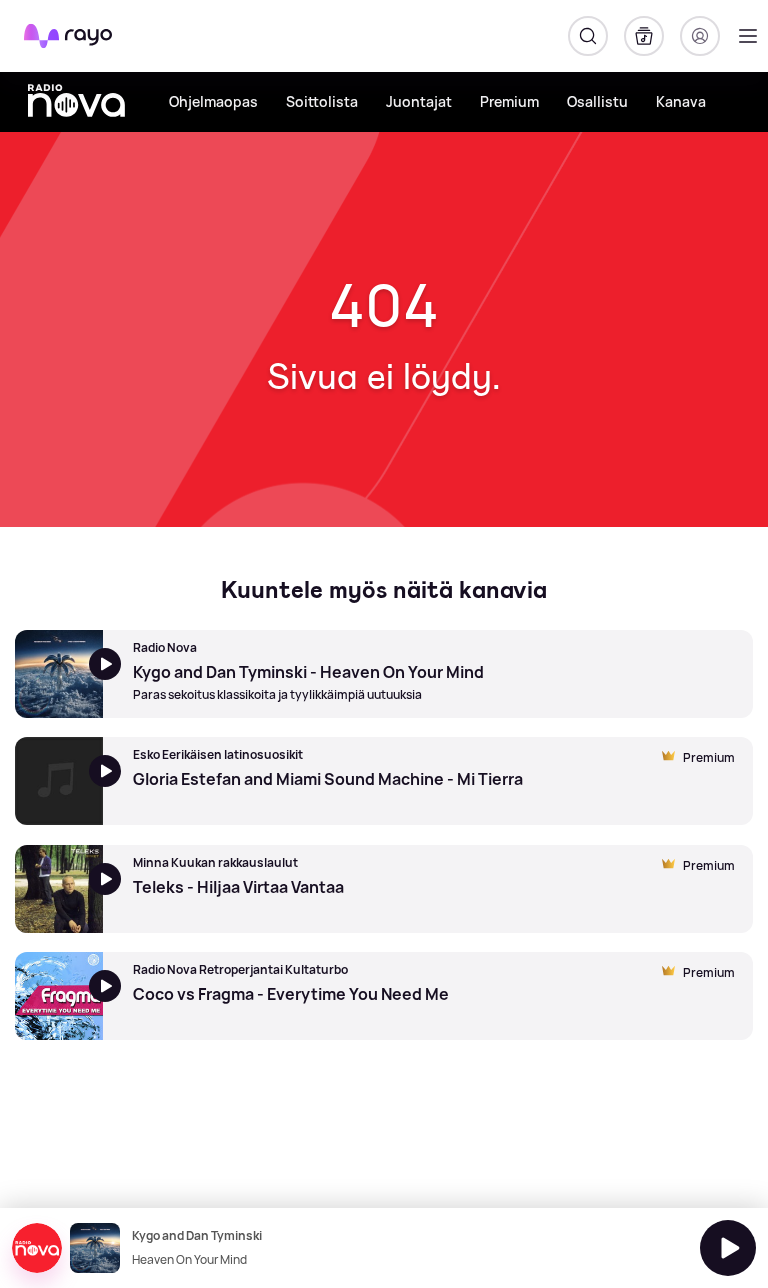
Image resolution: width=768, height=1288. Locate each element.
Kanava (681, 101)
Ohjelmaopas (213, 101)
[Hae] (588, 36)
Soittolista (322, 101)
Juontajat (419, 101)
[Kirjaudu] (700, 36)
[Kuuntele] (728, 1248)
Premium (509, 101)
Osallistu (597, 101)
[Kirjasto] (644, 36)
